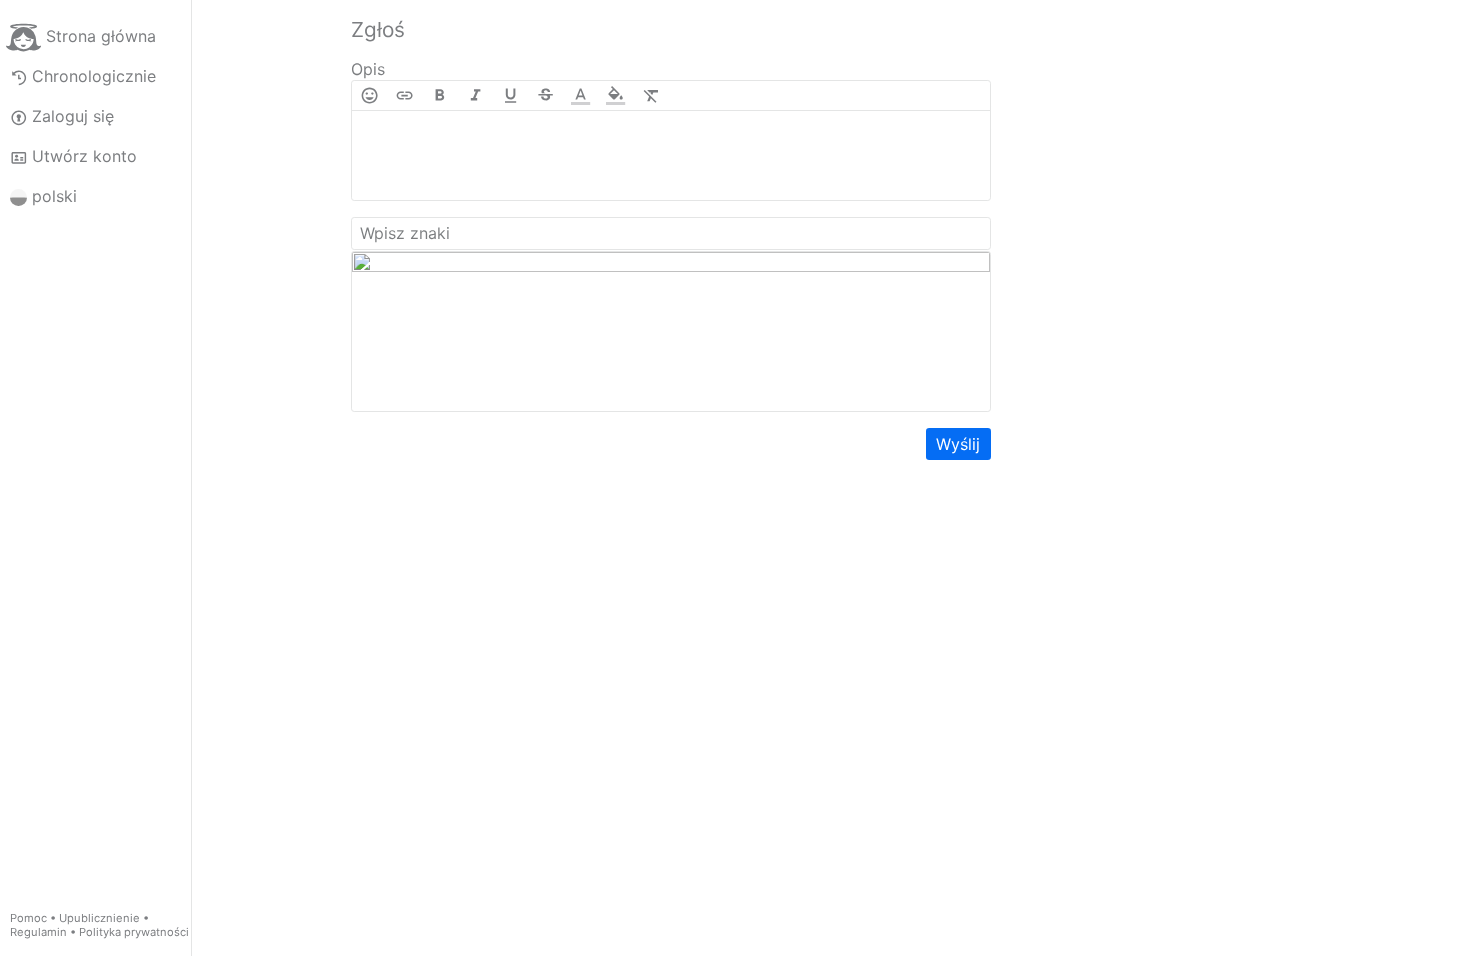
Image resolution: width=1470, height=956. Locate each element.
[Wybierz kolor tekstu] (580, 95)
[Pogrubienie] (439, 95)
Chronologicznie (94, 76)
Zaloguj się (73, 116)
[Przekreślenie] (545, 95)
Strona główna (101, 36)
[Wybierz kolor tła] (615, 95)
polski (54, 196)
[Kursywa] (475, 95)
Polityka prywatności (134, 932)
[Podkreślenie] (510, 95)
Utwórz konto (84, 156)
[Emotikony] (369, 95)
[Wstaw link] (404, 95)
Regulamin (38, 932)
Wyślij (958, 444)
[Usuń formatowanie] (651, 95)
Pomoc (28, 918)
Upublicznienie (99, 918)
